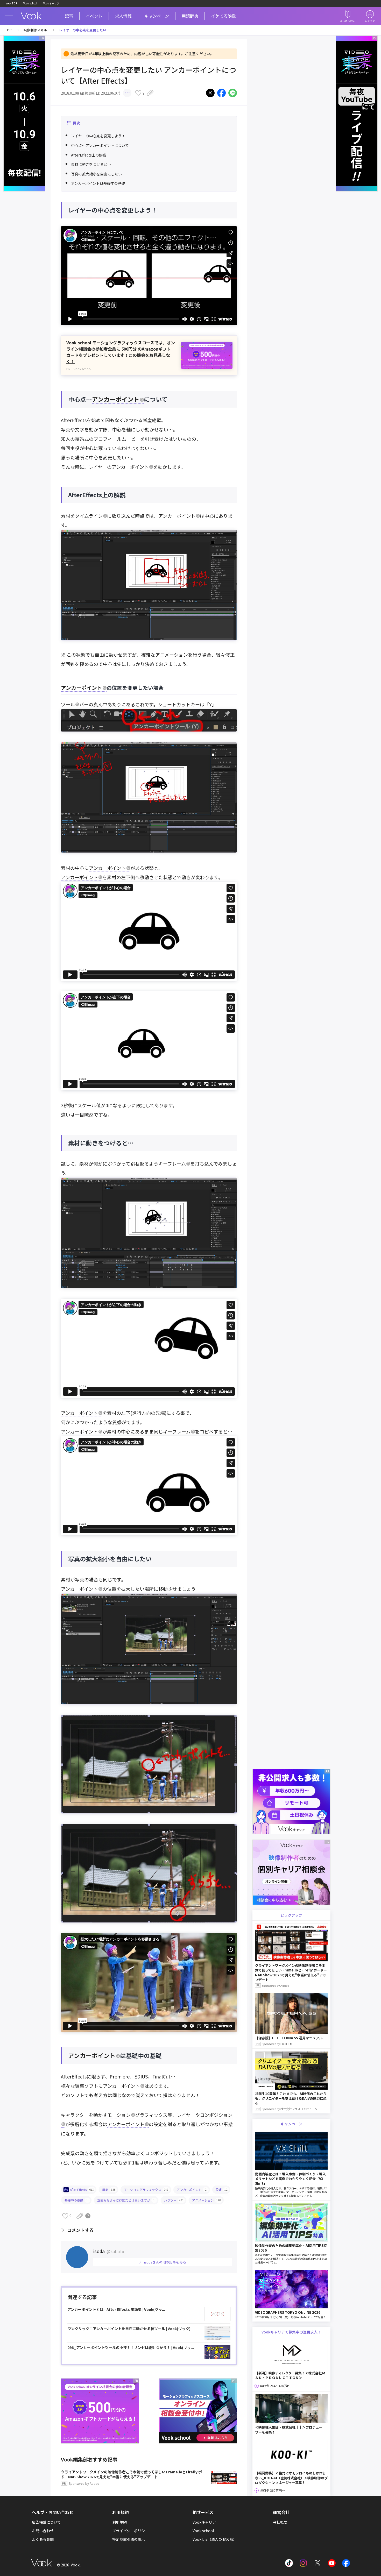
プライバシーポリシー (130, 2531)
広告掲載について (46, 2522)
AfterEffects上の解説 (89, 155)
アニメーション (207, 2200)
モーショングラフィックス (146, 2190)
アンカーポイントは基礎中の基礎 (98, 183)
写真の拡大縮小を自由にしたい (96, 174)
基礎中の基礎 (76, 2200)
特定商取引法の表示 (129, 2539)
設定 (222, 2190)
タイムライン (89, 516)
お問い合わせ (43, 2531)
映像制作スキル (35, 30)
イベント (94, 16)
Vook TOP (11, 3)
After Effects (82, 2190)
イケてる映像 (223, 16)
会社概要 (280, 2522)
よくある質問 (43, 2539)
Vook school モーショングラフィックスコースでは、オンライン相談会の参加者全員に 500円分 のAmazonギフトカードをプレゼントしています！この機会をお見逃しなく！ (121, 352)
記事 (69, 16)
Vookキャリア (51, 3)
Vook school (30, 3)
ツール (68, 704)
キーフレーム (172, 1163)
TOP (8, 30)
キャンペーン (157, 16)
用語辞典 (190, 16)
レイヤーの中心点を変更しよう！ (98, 136)
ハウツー (174, 2200)
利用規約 (119, 2522)
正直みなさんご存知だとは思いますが (126, 2200)
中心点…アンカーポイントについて (100, 145)
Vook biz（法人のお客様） (215, 2539)
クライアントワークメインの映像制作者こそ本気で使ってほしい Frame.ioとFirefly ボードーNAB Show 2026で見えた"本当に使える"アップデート (133, 2478)
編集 (109, 2190)
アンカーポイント (116, 399)
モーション (119, 2115)
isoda (109, 2251)
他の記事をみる (165, 2262)
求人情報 (123, 16)
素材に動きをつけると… (91, 164)
